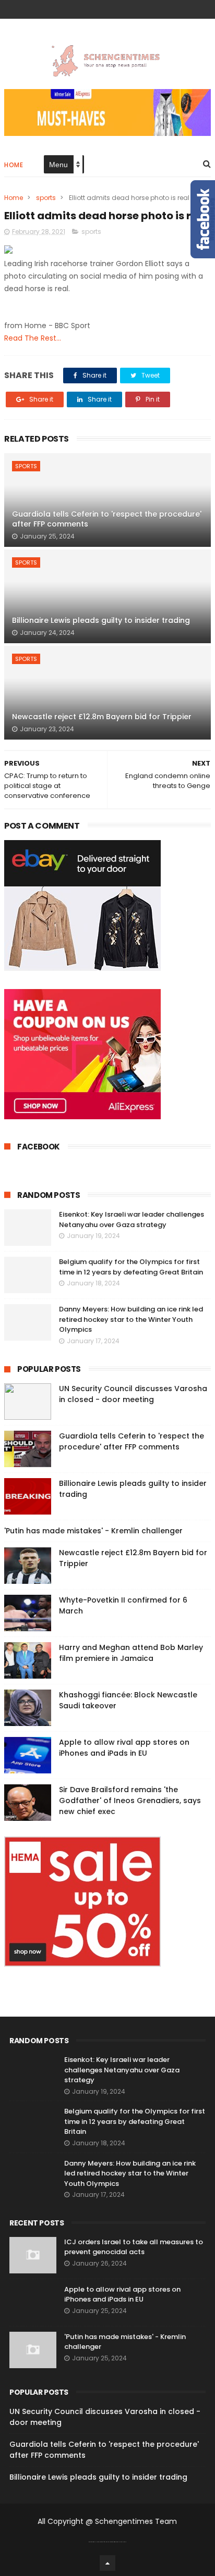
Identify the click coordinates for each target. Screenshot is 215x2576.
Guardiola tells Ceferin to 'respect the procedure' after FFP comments (107, 519)
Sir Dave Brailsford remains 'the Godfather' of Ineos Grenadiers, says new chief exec (130, 1800)
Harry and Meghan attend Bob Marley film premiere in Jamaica (131, 1653)
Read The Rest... (33, 338)
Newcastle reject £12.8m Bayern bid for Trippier (102, 717)
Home (14, 165)
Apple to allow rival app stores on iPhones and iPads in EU (124, 1748)
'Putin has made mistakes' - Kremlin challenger (93, 1531)
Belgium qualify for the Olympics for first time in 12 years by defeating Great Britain (131, 1267)
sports (46, 198)
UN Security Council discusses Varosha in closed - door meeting (133, 1394)
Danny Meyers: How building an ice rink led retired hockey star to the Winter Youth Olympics (131, 1319)
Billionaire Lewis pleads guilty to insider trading (101, 620)
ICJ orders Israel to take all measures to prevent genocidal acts (134, 2247)
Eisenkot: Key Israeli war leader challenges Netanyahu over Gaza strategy (132, 1220)
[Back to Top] (107, 2563)
